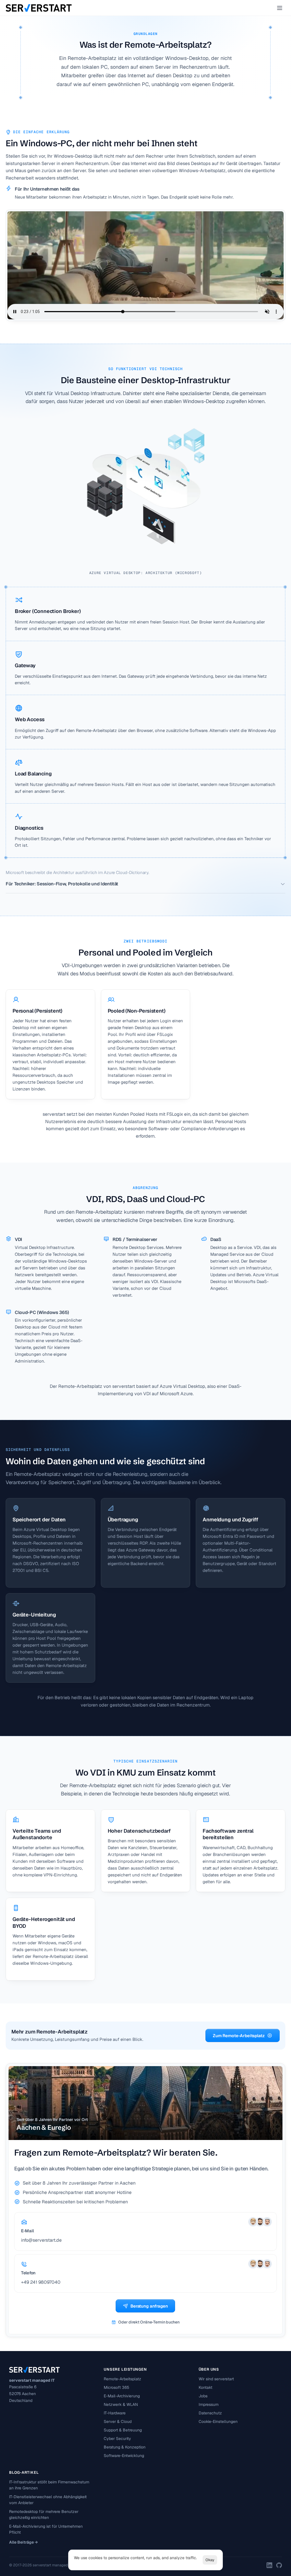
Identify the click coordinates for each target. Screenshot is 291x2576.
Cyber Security (117, 2439)
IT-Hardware (115, 2413)
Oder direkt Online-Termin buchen (149, 2322)
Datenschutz (210, 2413)
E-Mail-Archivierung (122, 2396)
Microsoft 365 (117, 2387)
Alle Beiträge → (23, 2542)
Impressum (209, 2404)
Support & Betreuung (123, 2430)
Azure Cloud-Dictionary (126, 872)
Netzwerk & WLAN (121, 2404)
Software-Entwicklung (124, 2456)
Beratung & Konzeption (125, 2447)
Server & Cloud (118, 2421)
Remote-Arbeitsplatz (122, 2379)
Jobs (203, 2396)
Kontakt (205, 2387)
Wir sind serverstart (216, 2379)
